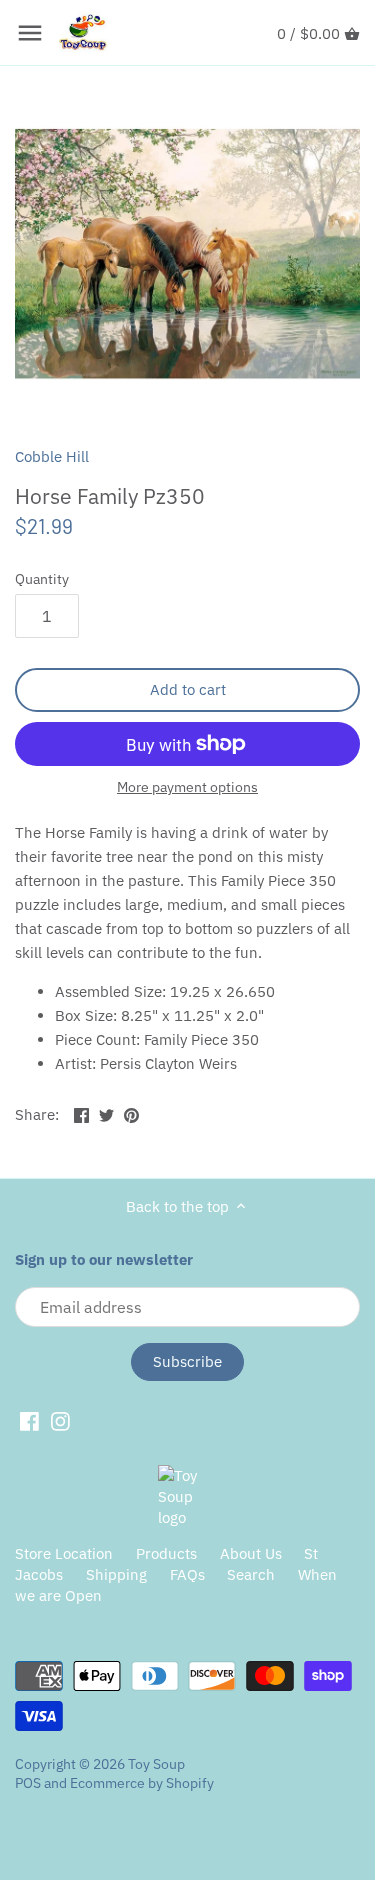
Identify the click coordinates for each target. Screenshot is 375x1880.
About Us (251, 1553)
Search (251, 1574)
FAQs (187, 1574)
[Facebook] (29, 1421)
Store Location (64, 1553)
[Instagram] (60, 1421)
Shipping (116, 1574)
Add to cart (188, 689)
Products (166, 1553)
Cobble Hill (52, 456)
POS (28, 1783)
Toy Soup (156, 1764)
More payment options (187, 787)
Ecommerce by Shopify (142, 1783)
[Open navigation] (30, 33)
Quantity (42, 579)
